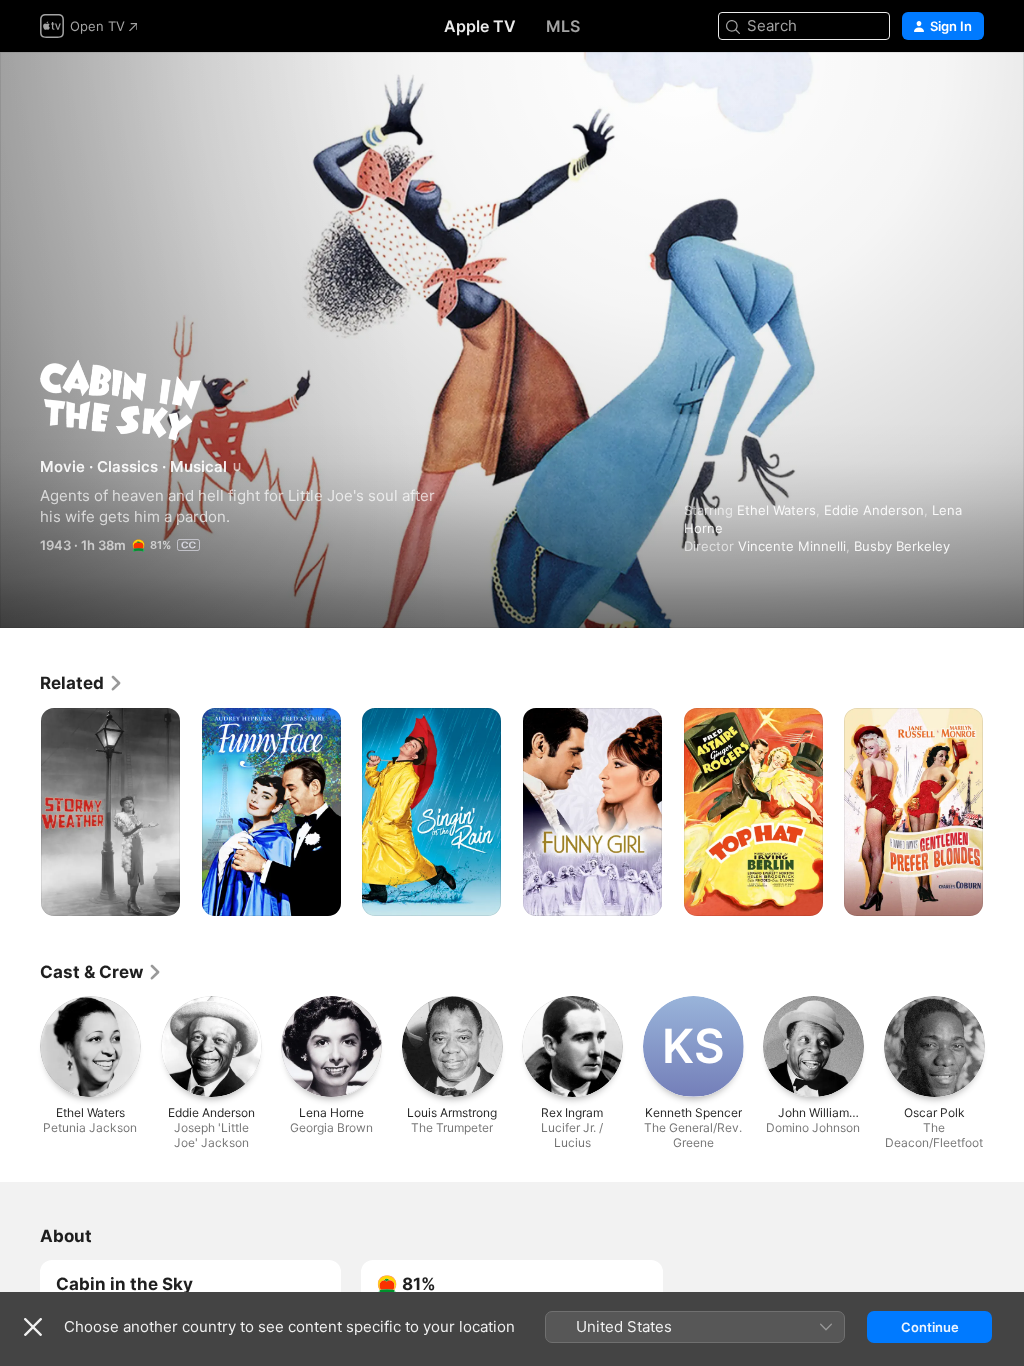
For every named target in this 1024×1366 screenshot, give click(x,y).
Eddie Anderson (874, 510)
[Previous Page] (20, 812)
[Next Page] (1004, 812)
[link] (82, 683)
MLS (563, 26)
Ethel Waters (776, 510)
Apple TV (480, 26)
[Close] (33, 1327)
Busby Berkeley (902, 546)
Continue (930, 1327)
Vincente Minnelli (792, 546)
